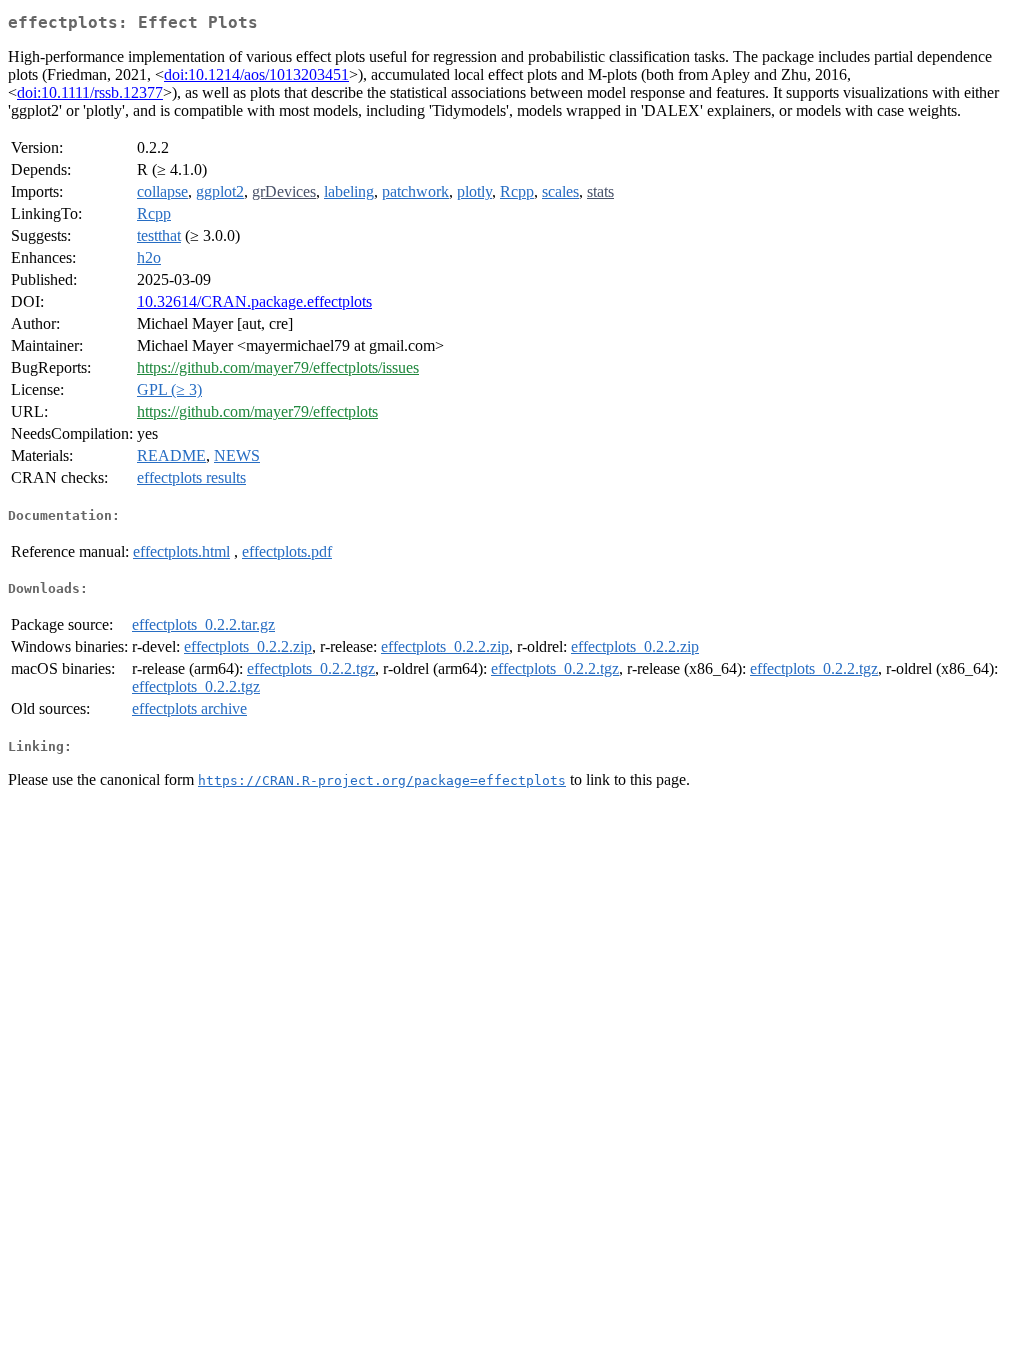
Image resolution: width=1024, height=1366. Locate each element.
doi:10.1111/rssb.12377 (90, 92)
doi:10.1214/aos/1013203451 (256, 74)
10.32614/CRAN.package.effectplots (254, 301)
